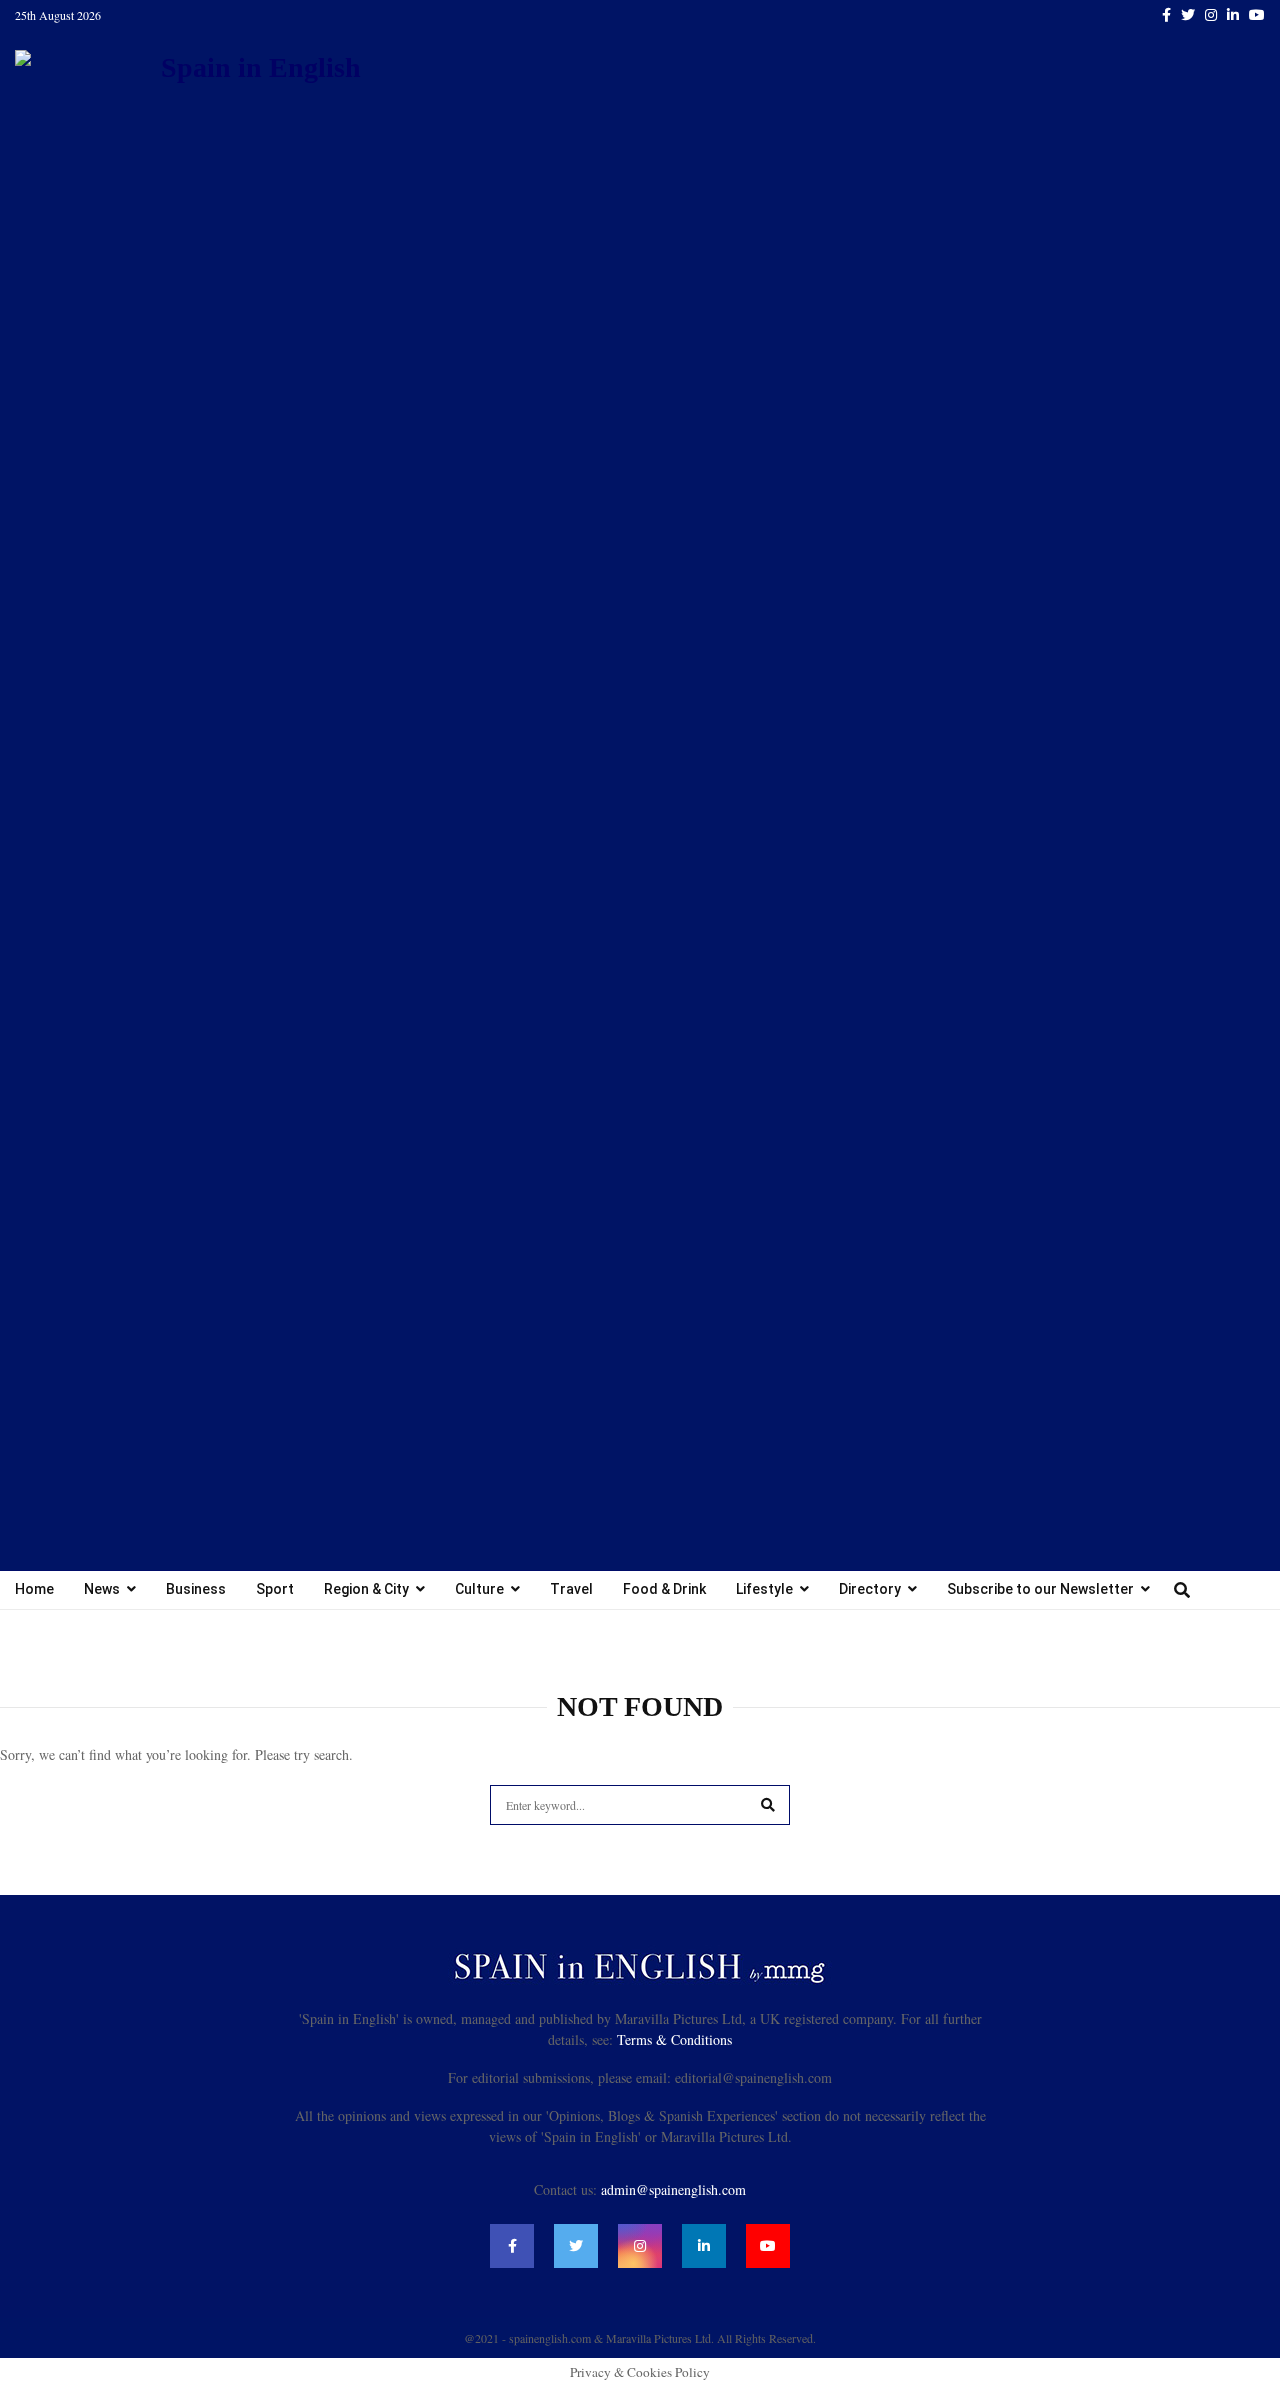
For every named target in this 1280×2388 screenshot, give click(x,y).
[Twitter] (576, 2246)
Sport (275, 1589)
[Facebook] (512, 2246)
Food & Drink (664, 1589)
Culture (479, 1589)
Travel (571, 1589)
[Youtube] (768, 2246)
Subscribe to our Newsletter (1040, 1589)
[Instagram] (640, 2246)
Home (34, 1589)
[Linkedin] (704, 2246)
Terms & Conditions (674, 2039)
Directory (870, 1589)
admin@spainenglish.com (673, 2189)
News (102, 1589)
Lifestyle (764, 1589)
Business (196, 1589)
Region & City (366, 1589)
